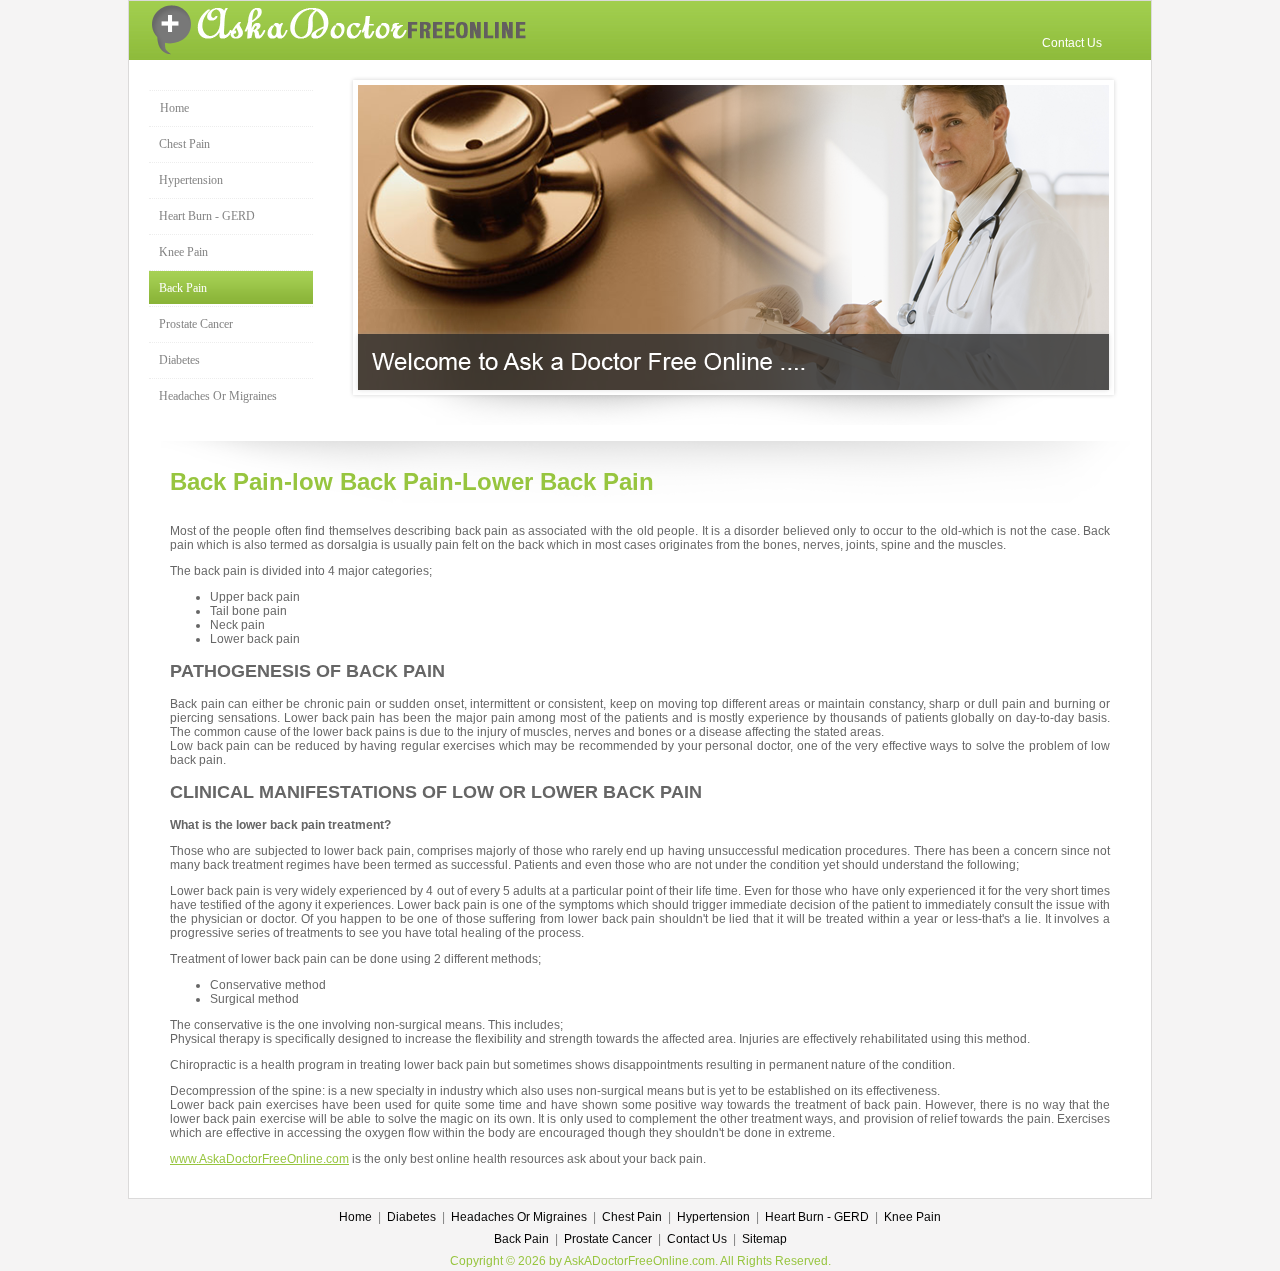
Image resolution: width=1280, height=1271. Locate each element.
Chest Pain (184, 144)
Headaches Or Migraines (218, 396)
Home (174, 108)
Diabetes (179, 360)
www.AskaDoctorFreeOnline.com (259, 1159)
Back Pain (183, 288)
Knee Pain (183, 252)
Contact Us (1072, 43)
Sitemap (764, 1239)
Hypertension (191, 180)
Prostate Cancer (196, 324)
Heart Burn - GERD (207, 216)
